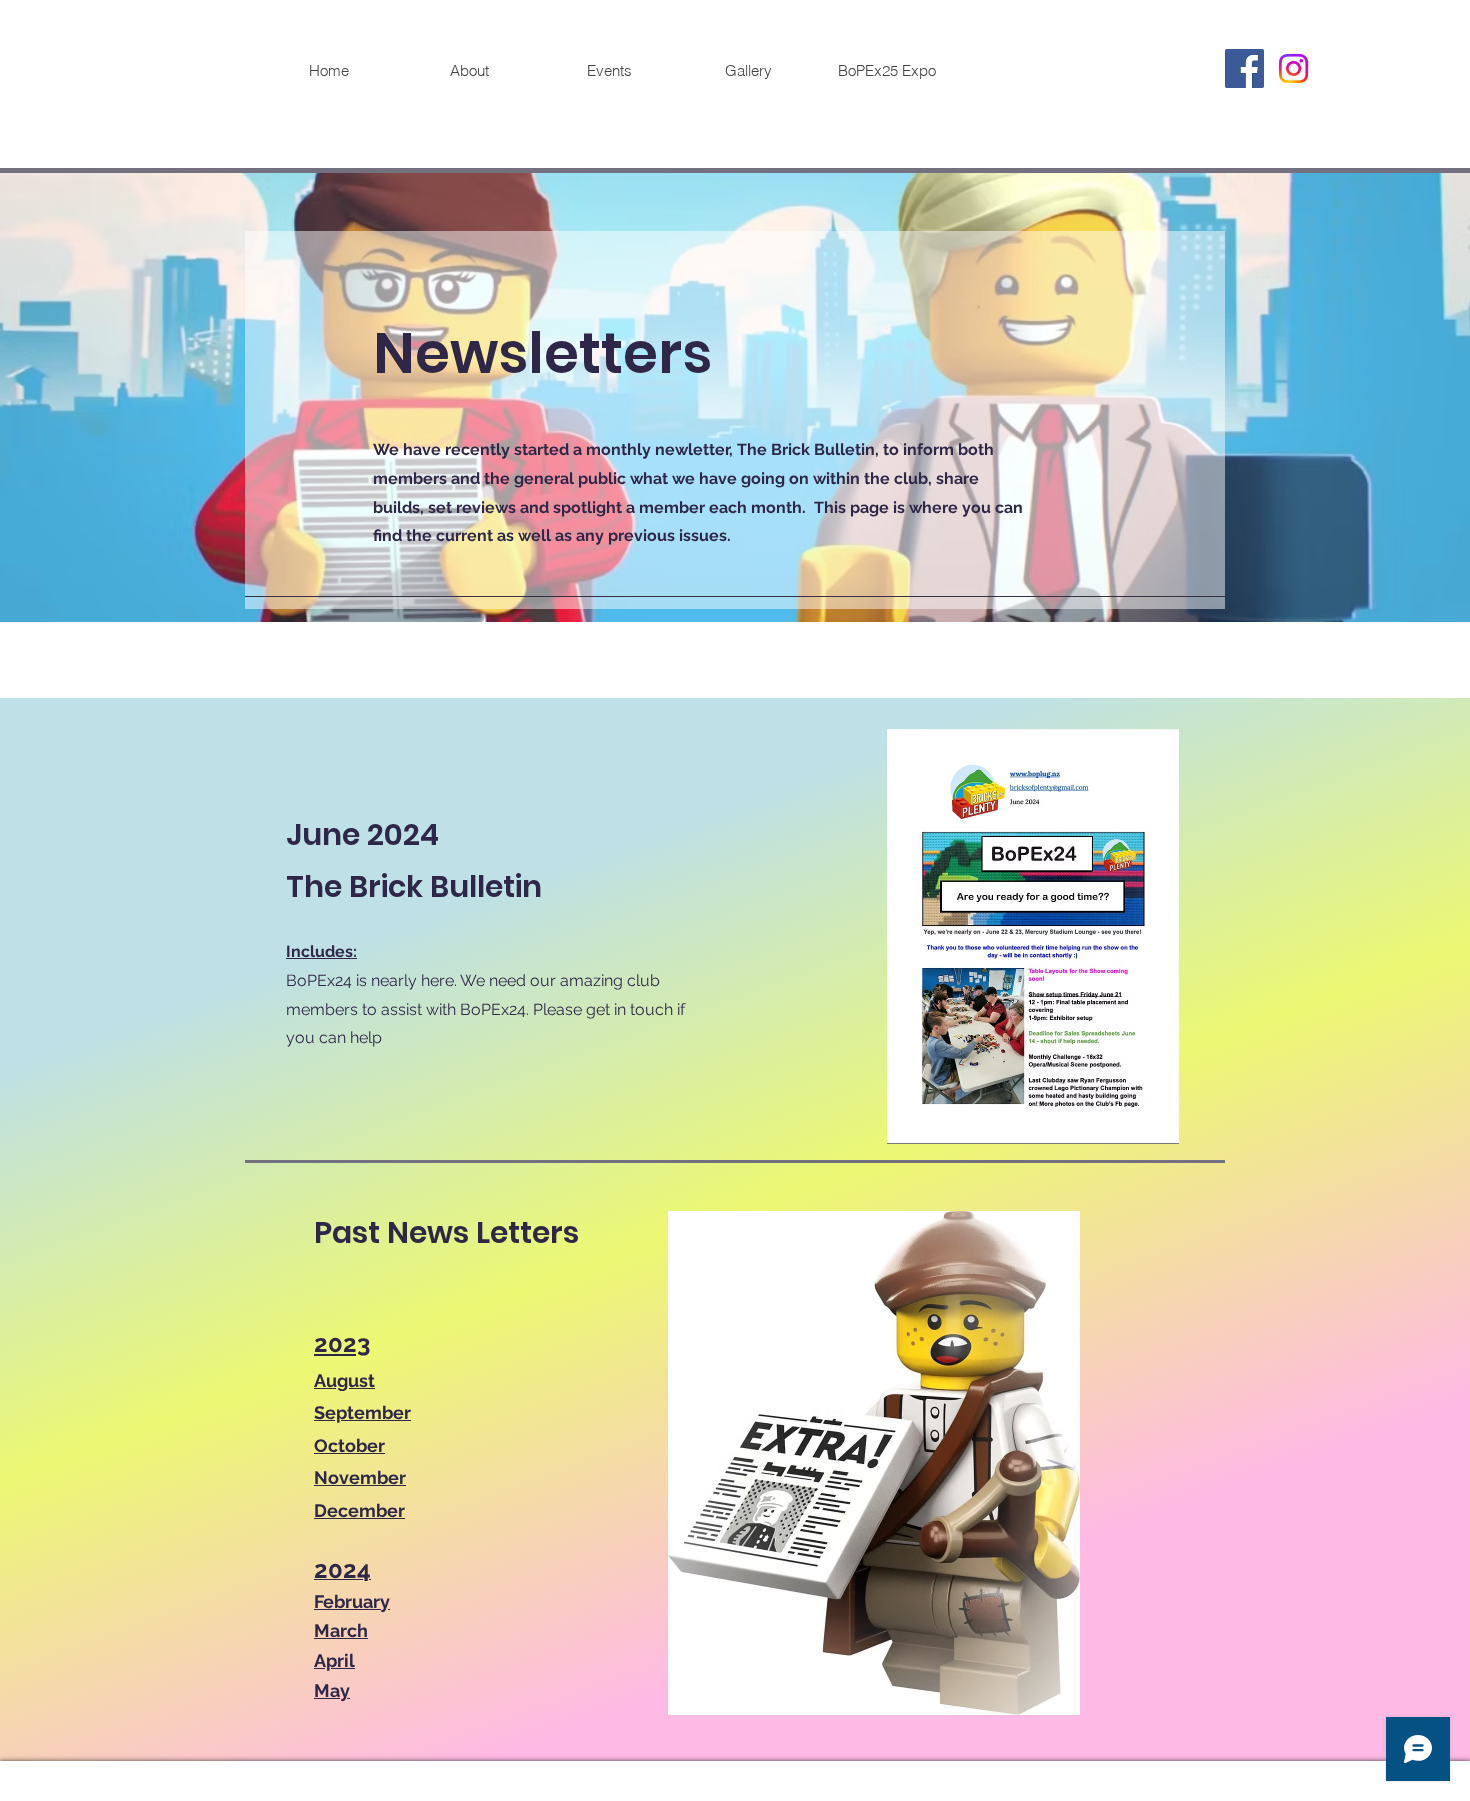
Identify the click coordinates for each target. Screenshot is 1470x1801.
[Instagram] (1293, 68)
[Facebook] (1244, 68)
